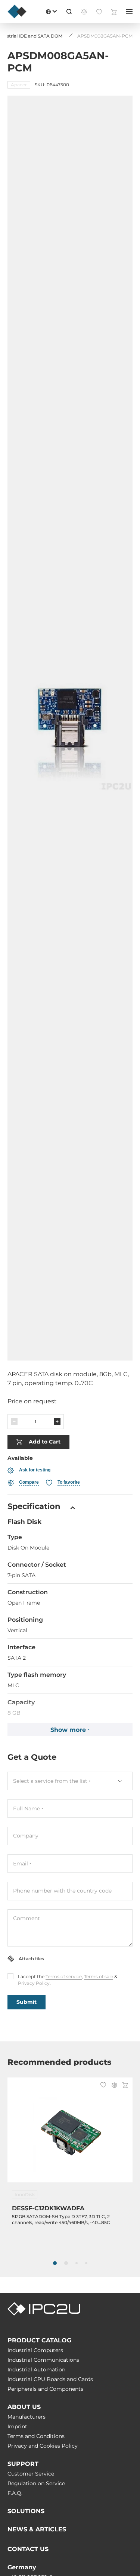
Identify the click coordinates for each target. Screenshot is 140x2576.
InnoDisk (25, 2194)
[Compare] (114, 2086)
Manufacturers (27, 2417)
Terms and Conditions (36, 2436)
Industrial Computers (35, 2350)
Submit (27, 2002)
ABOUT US (24, 2407)
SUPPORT (23, 2464)
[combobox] (70, 1781)
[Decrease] (14, 1422)
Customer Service (31, 2474)
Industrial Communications (43, 2360)
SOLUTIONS (26, 2511)
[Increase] (57, 1422)
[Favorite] (103, 2086)
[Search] (69, 12)
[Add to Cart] (125, 2086)
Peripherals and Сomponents (45, 2389)
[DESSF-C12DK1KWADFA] (70, 2134)
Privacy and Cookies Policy (43, 2446)
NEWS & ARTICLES (37, 2529)
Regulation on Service (36, 2483)
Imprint (17, 2426)
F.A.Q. (15, 2493)
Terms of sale (99, 1976)
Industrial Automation (36, 2370)
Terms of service (64, 1976)
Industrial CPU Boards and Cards (50, 2379)
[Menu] (129, 12)
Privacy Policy (34, 1983)
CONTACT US (28, 2549)
